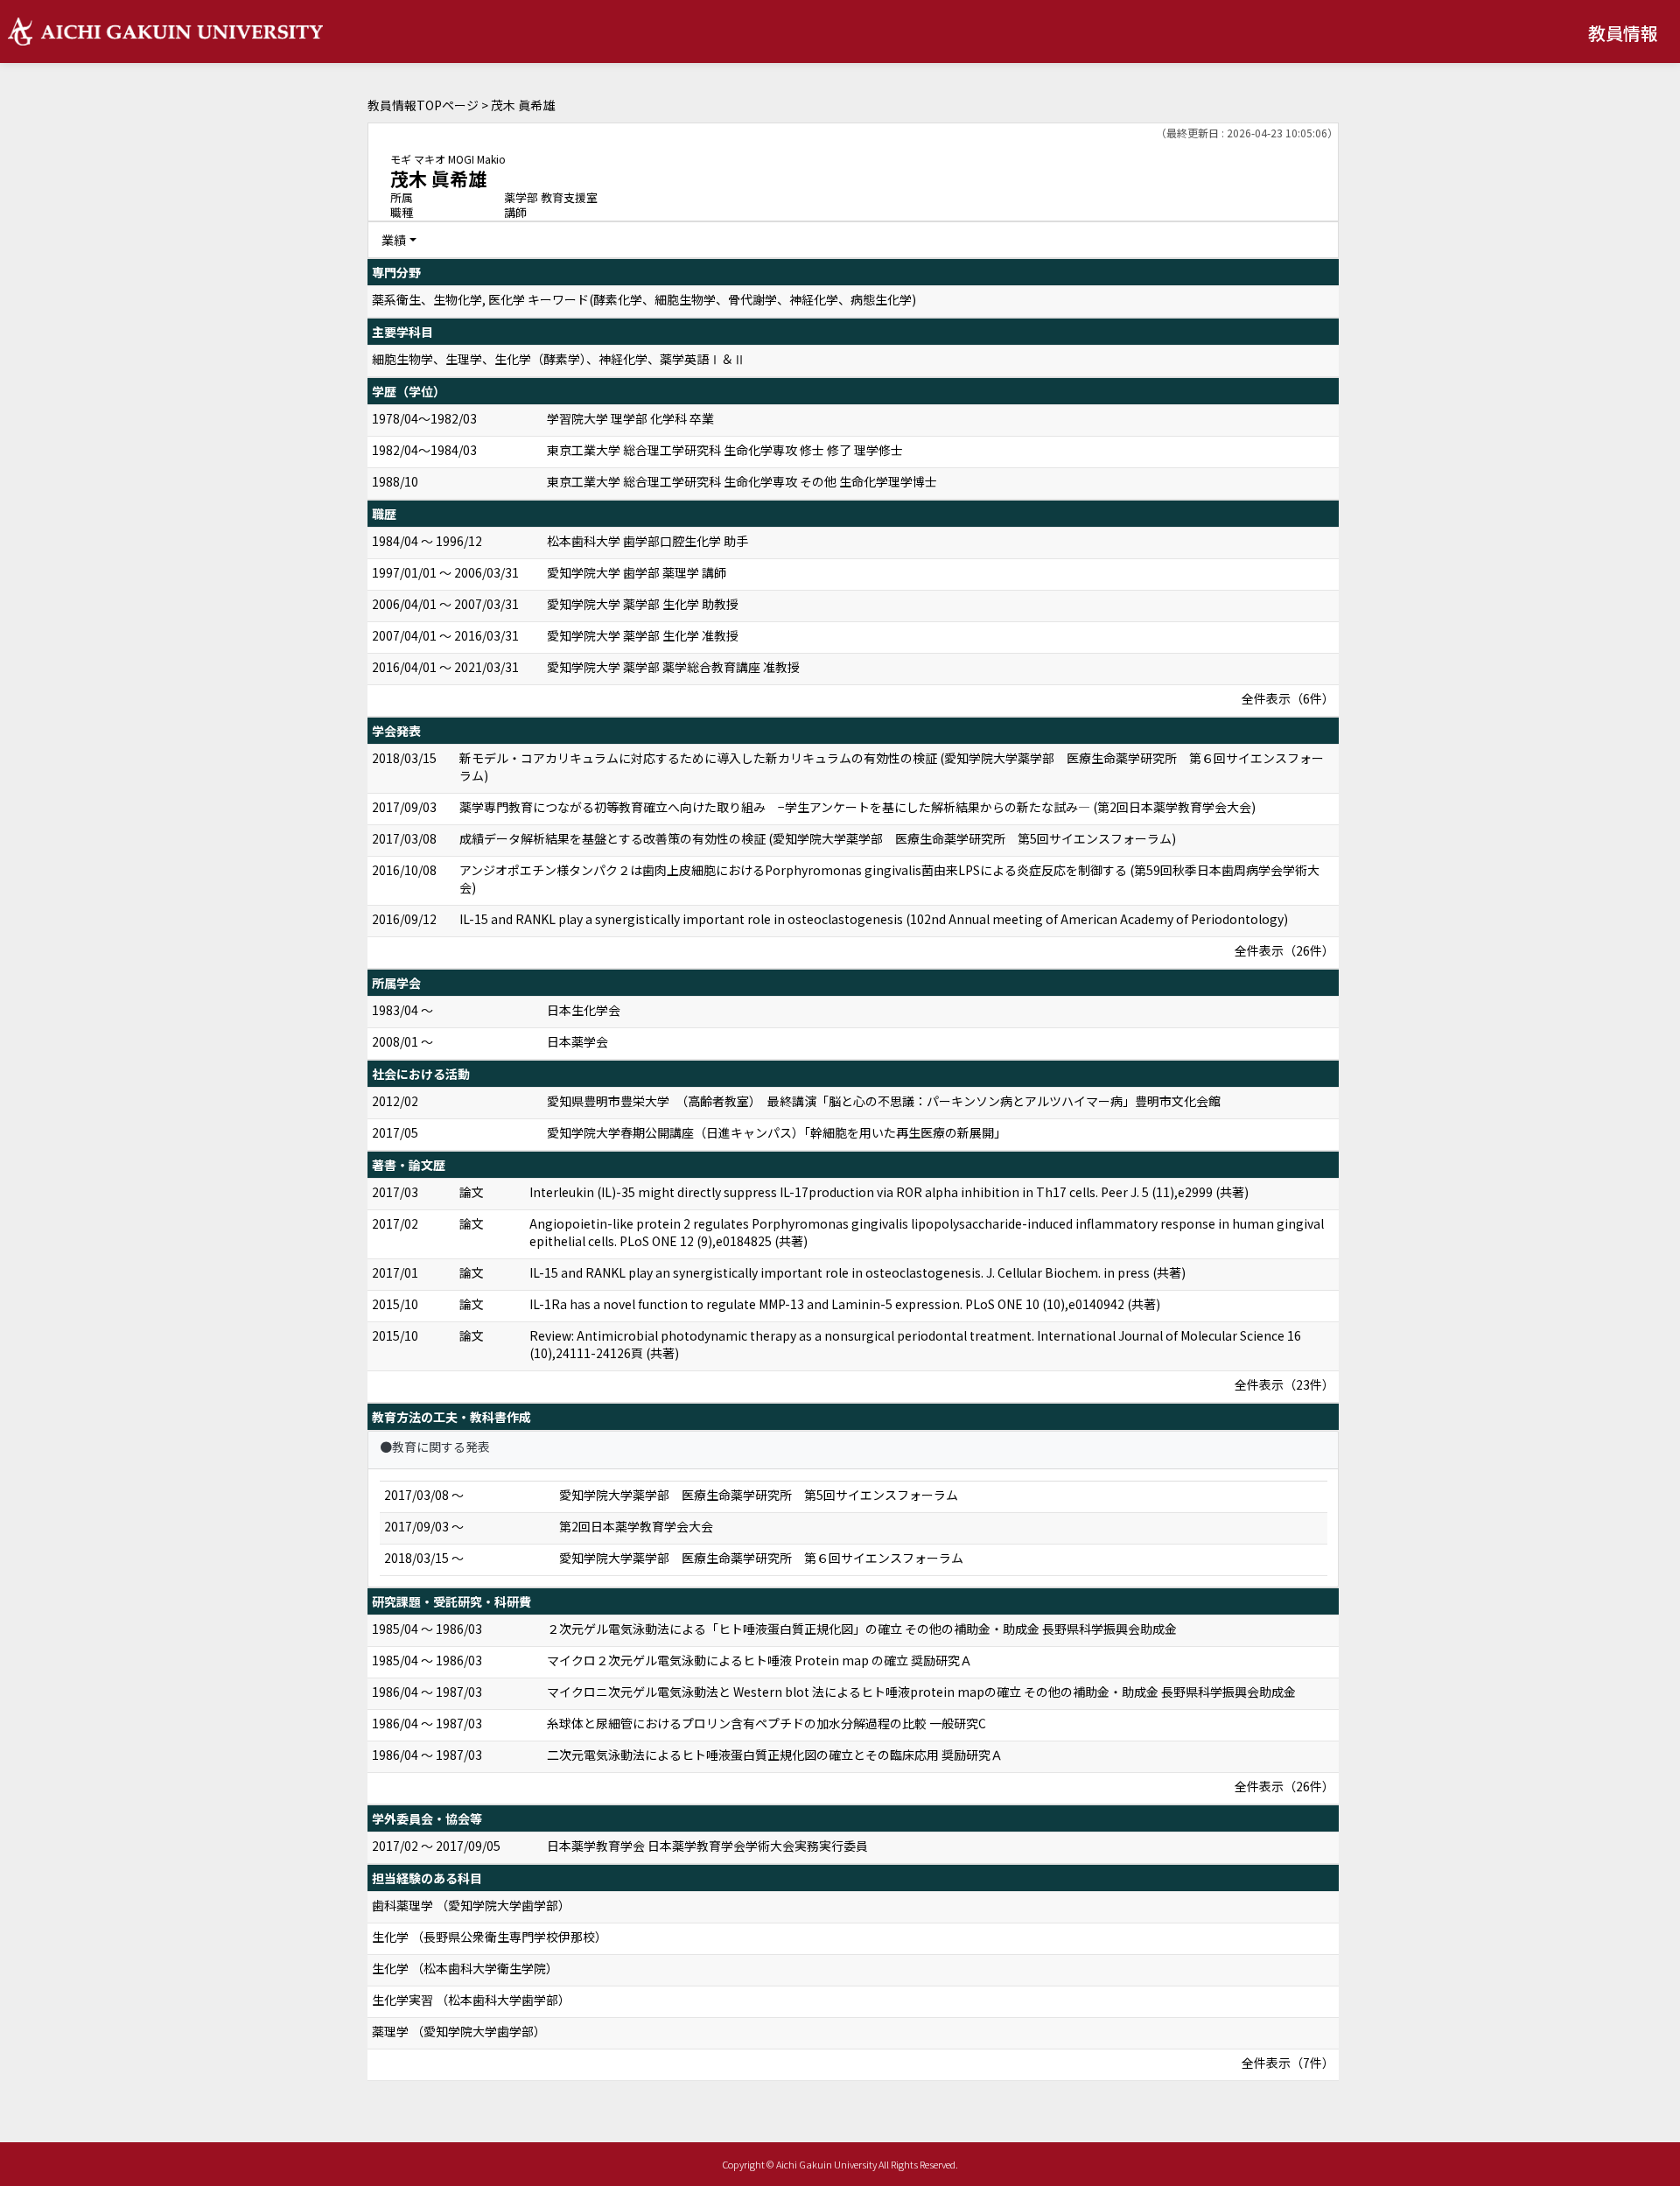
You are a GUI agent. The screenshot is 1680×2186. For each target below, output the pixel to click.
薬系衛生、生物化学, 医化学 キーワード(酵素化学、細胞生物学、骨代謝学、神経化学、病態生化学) (644, 299)
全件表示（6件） (1288, 698)
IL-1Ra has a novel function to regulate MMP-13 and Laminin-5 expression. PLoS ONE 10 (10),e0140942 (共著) (845, 1304)
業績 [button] (394, 240)
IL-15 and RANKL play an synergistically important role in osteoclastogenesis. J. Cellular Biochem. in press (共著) (857, 1272)
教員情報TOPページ (423, 105)
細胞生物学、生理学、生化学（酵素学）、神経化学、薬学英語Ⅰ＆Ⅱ (559, 359)
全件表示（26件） (1284, 950)
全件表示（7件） (1288, 2063)
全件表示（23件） (1284, 1384)
